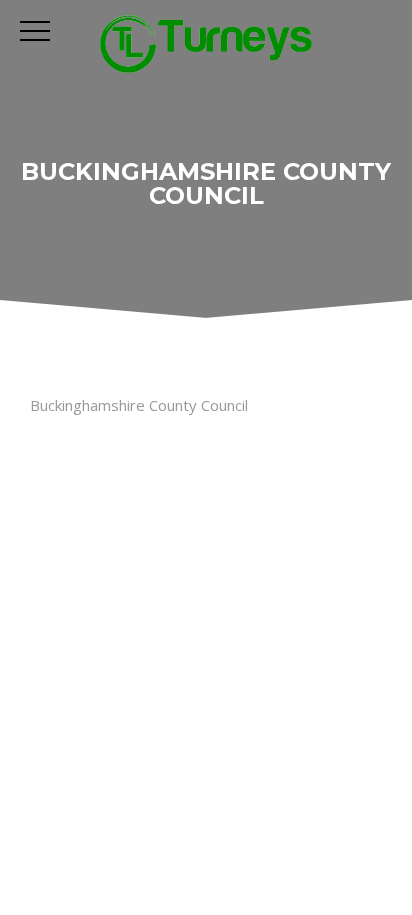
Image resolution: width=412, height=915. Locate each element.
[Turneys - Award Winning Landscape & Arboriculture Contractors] (206, 43)
